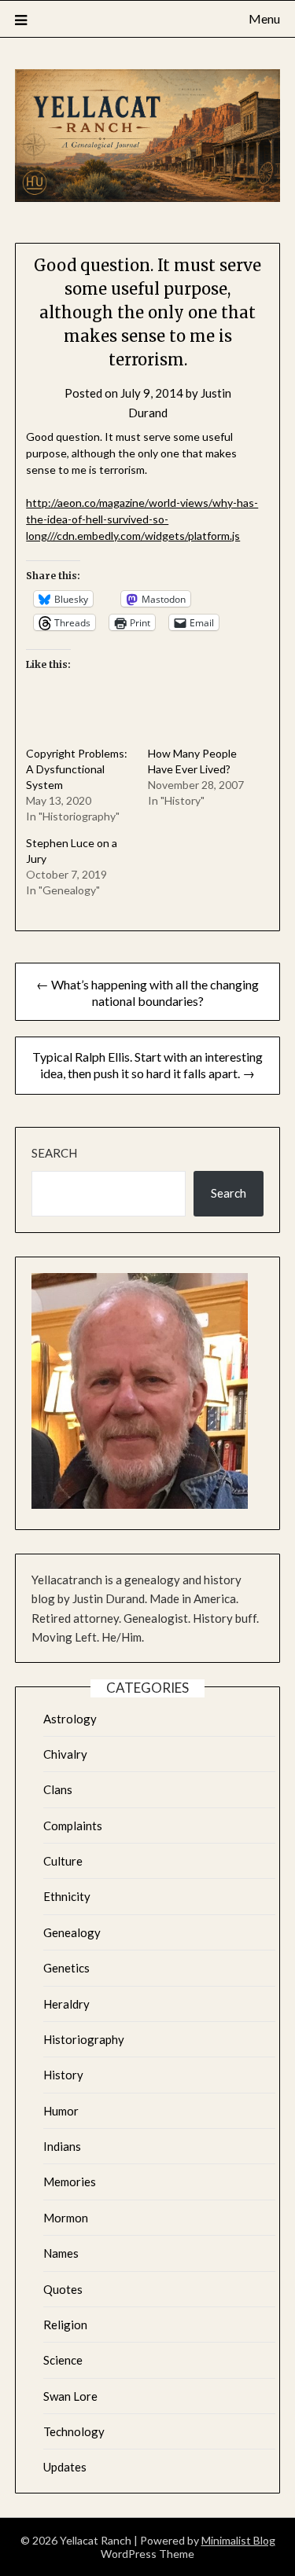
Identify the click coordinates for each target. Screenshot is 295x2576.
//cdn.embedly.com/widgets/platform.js (145, 536)
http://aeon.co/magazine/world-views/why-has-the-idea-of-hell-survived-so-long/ (142, 519)
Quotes (63, 2289)
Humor (61, 2111)
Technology (74, 2431)
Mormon (66, 2218)
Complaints (73, 1826)
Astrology (70, 1719)
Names (61, 2253)
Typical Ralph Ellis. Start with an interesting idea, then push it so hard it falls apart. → (147, 1065)
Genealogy (72, 1932)
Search (54, 1153)
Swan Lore (70, 2396)
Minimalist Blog (238, 2540)
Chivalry (65, 1754)
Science (63, 2360)
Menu (264, 18)
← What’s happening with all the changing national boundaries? (147, 993)
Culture (63, 1861)
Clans (58, 1789)
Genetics (66, 1968)
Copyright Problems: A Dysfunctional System (77, 769)
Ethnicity (67, 1896)
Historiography (84, 2039)
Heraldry (66, 2004)
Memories (70, 2182)
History (63, 2075)
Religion (65, 2325)
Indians (62, 2146)
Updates (65, 2467)
